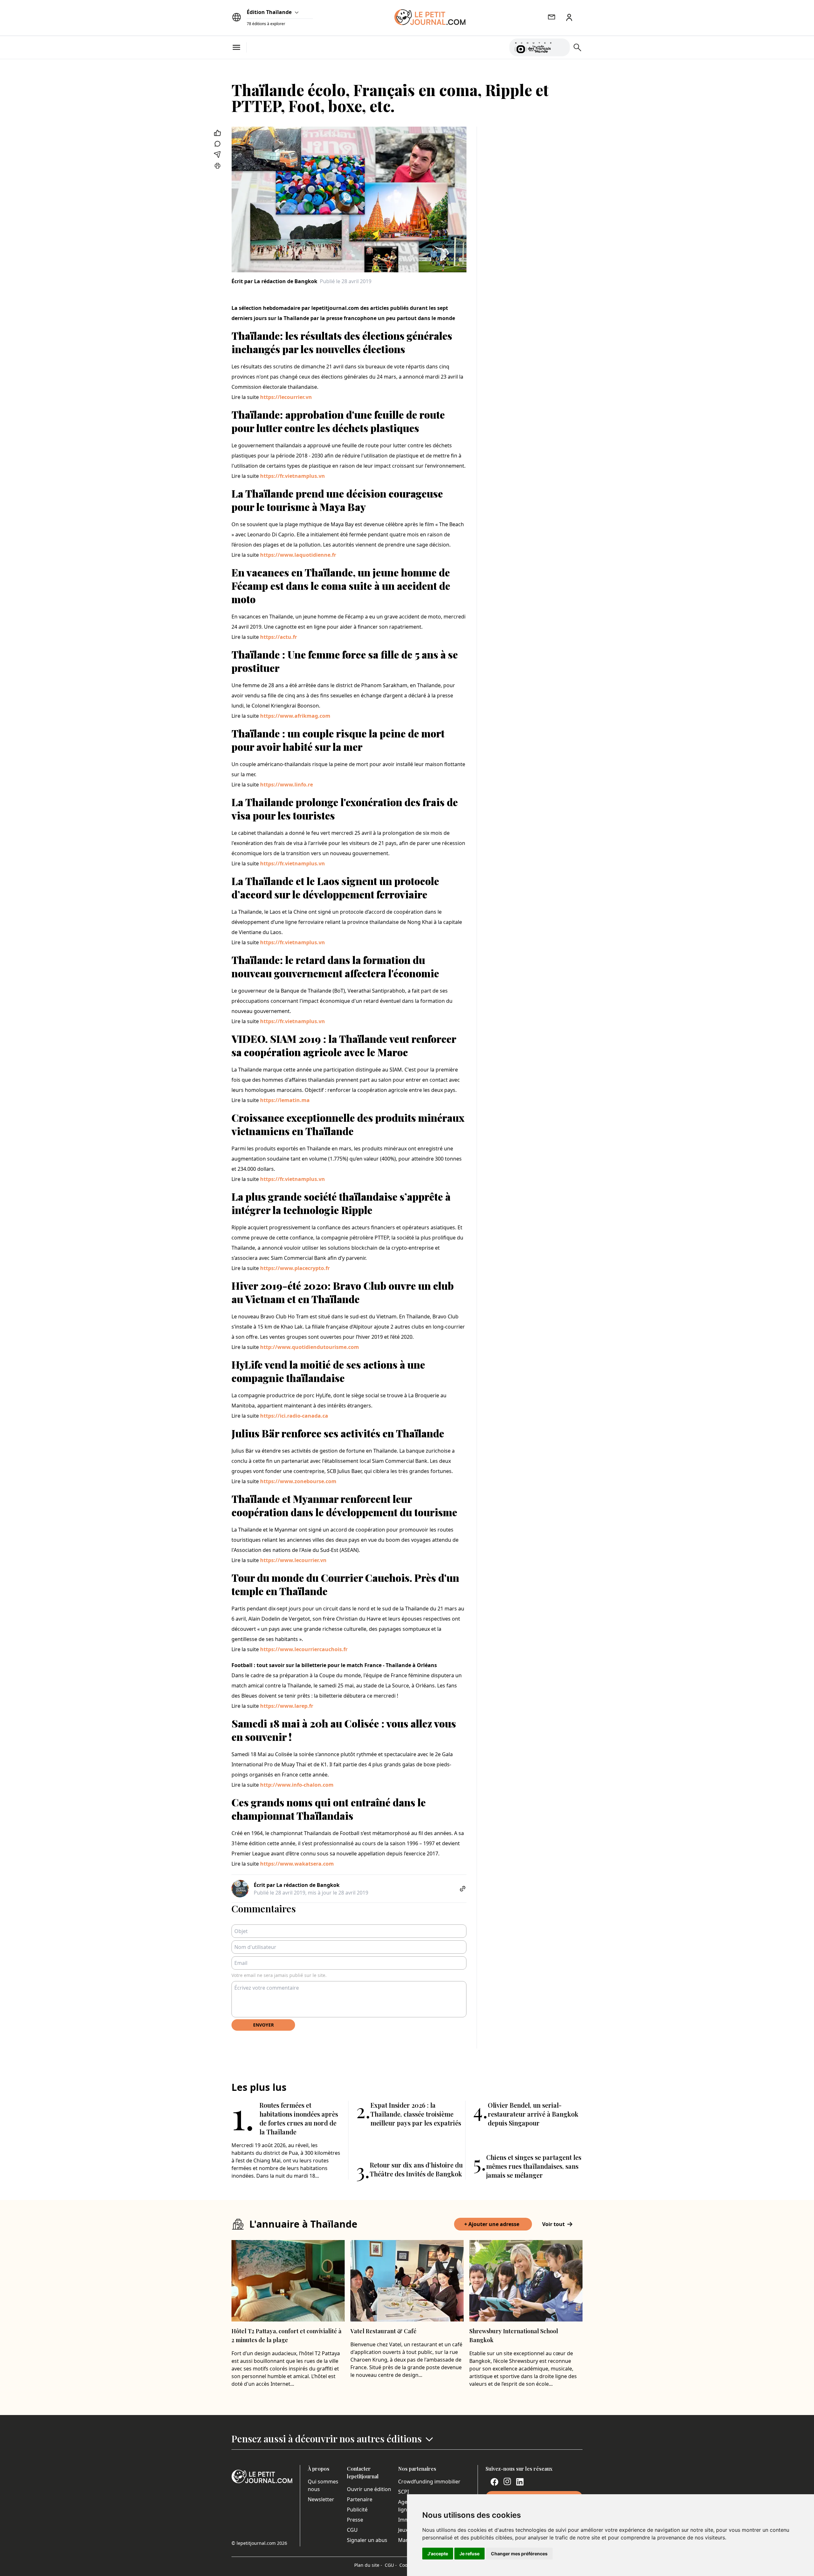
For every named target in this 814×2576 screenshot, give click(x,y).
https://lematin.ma (285, 1100)
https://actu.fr (279, 637)
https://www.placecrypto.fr (295, 1268)
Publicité (357, 2510)
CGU (352, 2530)
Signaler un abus (367, 2540)
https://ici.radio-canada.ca (294, 1416)
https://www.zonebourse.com (298, 1481)
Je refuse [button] (469, 2554)
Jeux (403, 2530)
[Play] (561, 47)
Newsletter (321, 2499)
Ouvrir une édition (369, 2489)
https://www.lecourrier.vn (293, 1560)
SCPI (404, 2492)
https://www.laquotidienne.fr (298, 555)
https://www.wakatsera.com (297, 1864)
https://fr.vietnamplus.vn (293, 476)
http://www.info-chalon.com (297, 1785)
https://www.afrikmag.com (295, 716)
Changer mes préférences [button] (519, 2554)
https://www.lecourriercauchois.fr (304, 1649)
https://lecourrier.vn (286, 397)
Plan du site (368, 2565)
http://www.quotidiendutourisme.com (310, 1347)
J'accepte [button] (438, 2554)
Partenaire (360, 2499)
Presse (355, 2520)
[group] (561, 46)
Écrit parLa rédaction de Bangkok (274, 281)
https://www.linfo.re (286, 785)
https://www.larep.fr (287, 1706)
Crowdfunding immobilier (429, 2482)
